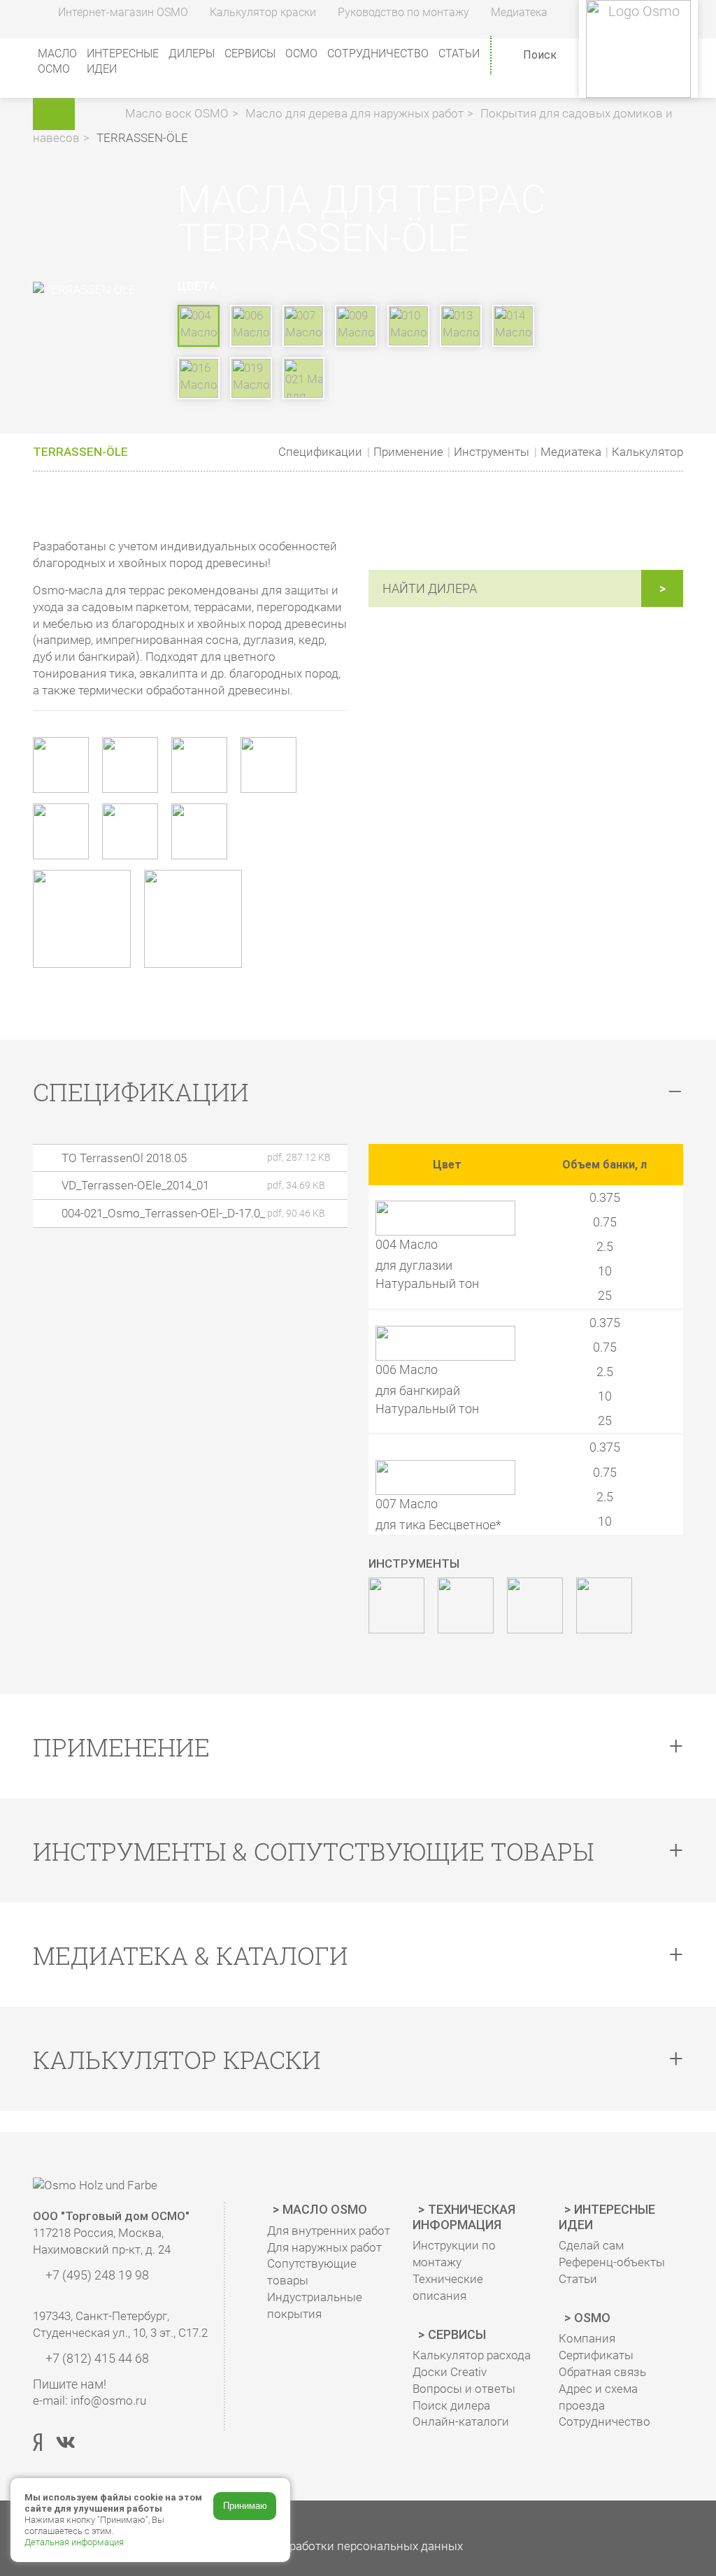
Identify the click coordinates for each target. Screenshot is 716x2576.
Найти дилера (430, 588)
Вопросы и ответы (464, 2389)
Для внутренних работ (329, 2231)
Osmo (592, 2318)
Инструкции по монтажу (454, 2254)
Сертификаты (596, 2355)
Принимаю (245, 2506)
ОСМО (301, 53)
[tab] (358, 1092)
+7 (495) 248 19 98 (96, 2275)
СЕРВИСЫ (250, 53)
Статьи (459, 53)
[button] (102, 113)
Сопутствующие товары (312, 2272)
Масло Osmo (325, 2209)
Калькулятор (647, 452)
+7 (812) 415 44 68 (96, 2358)
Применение (408, 452)
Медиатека (571, 452)
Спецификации (320, 452)
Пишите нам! (70, 2384)
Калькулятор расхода (472, 2355)
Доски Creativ (450, 2372)
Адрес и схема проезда (598, 2397)
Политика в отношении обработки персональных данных (303, 2546)
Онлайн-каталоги (461, 2421)
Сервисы (457, 2334)
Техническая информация (464, 2217)
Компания (587, 2338)
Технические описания (448, 2287)
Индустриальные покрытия (315, 2305)
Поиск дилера (451, 2405)
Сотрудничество (378, 53)
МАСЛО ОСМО (57, 61)
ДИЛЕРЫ (192, 53)
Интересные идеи (607, 2217)
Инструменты (492, 452)
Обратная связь (602, 2372)
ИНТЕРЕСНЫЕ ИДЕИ (123, 61)
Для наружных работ (324, 2247)
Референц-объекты (612, 2262)
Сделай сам (591, 2245)
